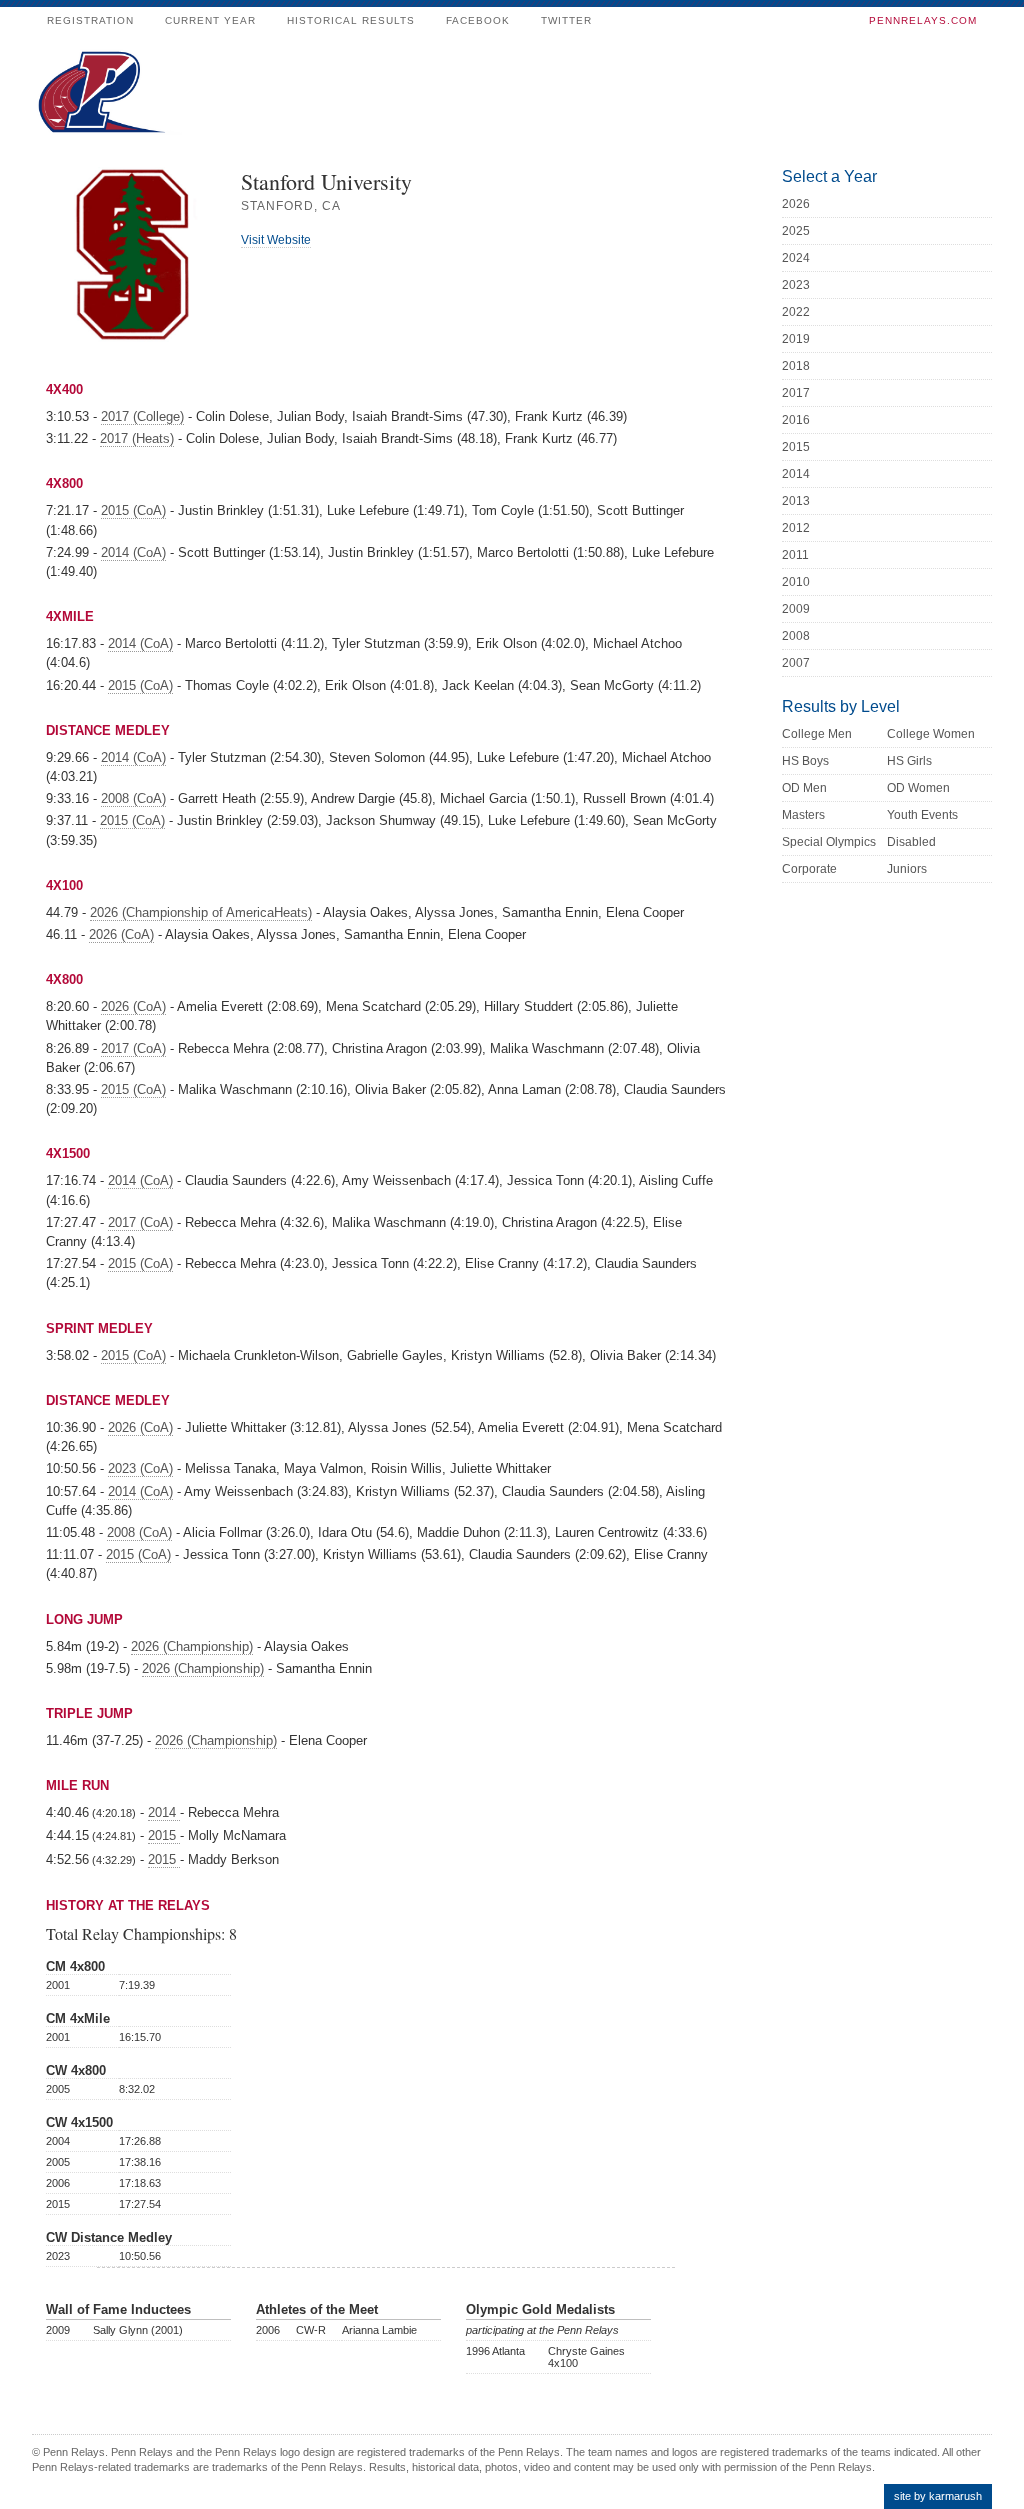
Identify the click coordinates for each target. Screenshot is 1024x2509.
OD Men (804, 788)
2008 (796, 636)
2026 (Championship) (192, 1646)
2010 (796, 582)
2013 (796, 501)
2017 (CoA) (133, 1048)
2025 (796, 231)
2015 (164, 1835)
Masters (803, 815)
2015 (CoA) (133, 510)
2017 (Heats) (137, 438)
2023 (796, 285)
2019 (796, 339)
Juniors (907, 869)
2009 (796, 609)
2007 (796, 663)
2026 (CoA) (121, 934)
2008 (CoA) (133, 798)
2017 (796, 393)
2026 (796, 204)
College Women (931, 734)
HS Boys (805, 761)
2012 (796, 528)
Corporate (809, 869)
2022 (796, 312)
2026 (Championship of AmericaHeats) (201, 912)
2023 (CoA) (140, 1468)
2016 (796, 420)
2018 (796, 366)
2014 (164, 1812)
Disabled (911, 842)
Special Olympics (829, 842)
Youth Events (922, 815)
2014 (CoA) (133, 552)
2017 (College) (142, 416)
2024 (796, 258)
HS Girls (909, 761)
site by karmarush (938, 2496)
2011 (795, 555)
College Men (817, 734)
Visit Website (276, 240)
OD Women (918, 788)
